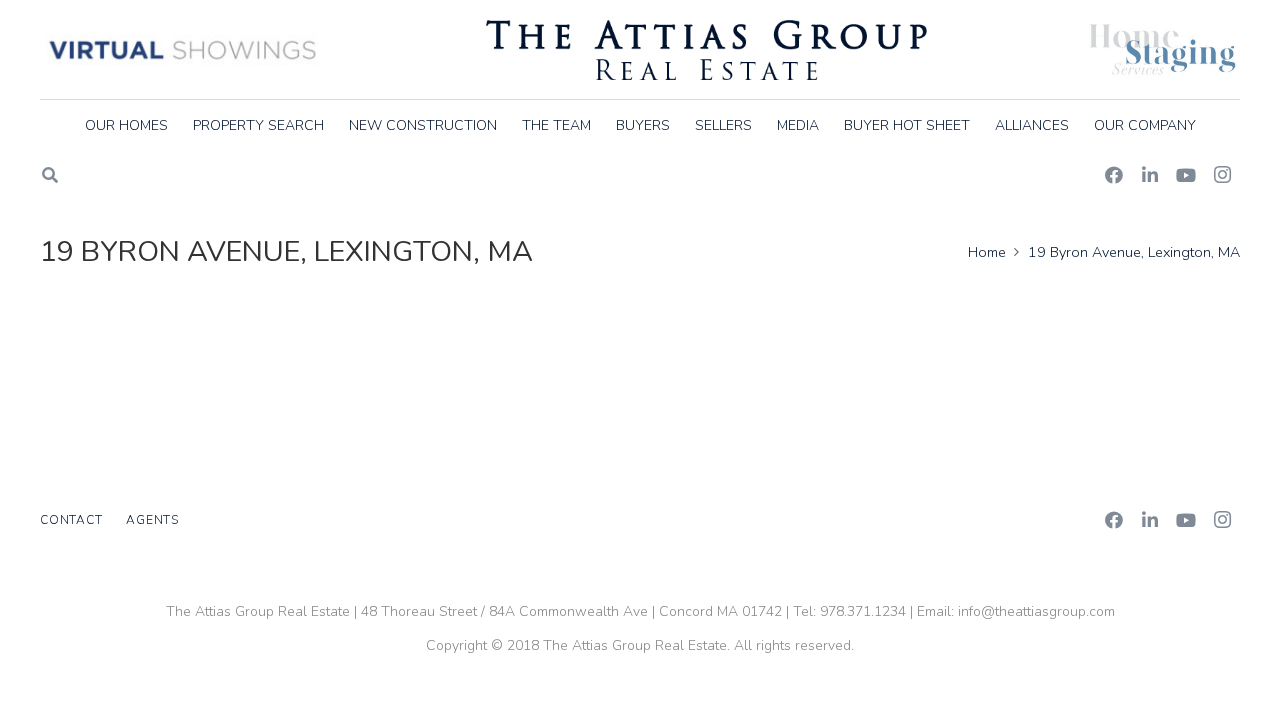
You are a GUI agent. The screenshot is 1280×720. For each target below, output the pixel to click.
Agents (152, 520)
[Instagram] (1222, 175)
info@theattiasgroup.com (1036, 611)
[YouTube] (1186, 175)
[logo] (706, 50)
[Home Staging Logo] (1162, 50)
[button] (1208, 125)
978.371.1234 (863, 611)
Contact (71, 520)
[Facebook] (1114, 175)
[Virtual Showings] (183, 50)
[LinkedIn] (1150, 175)
